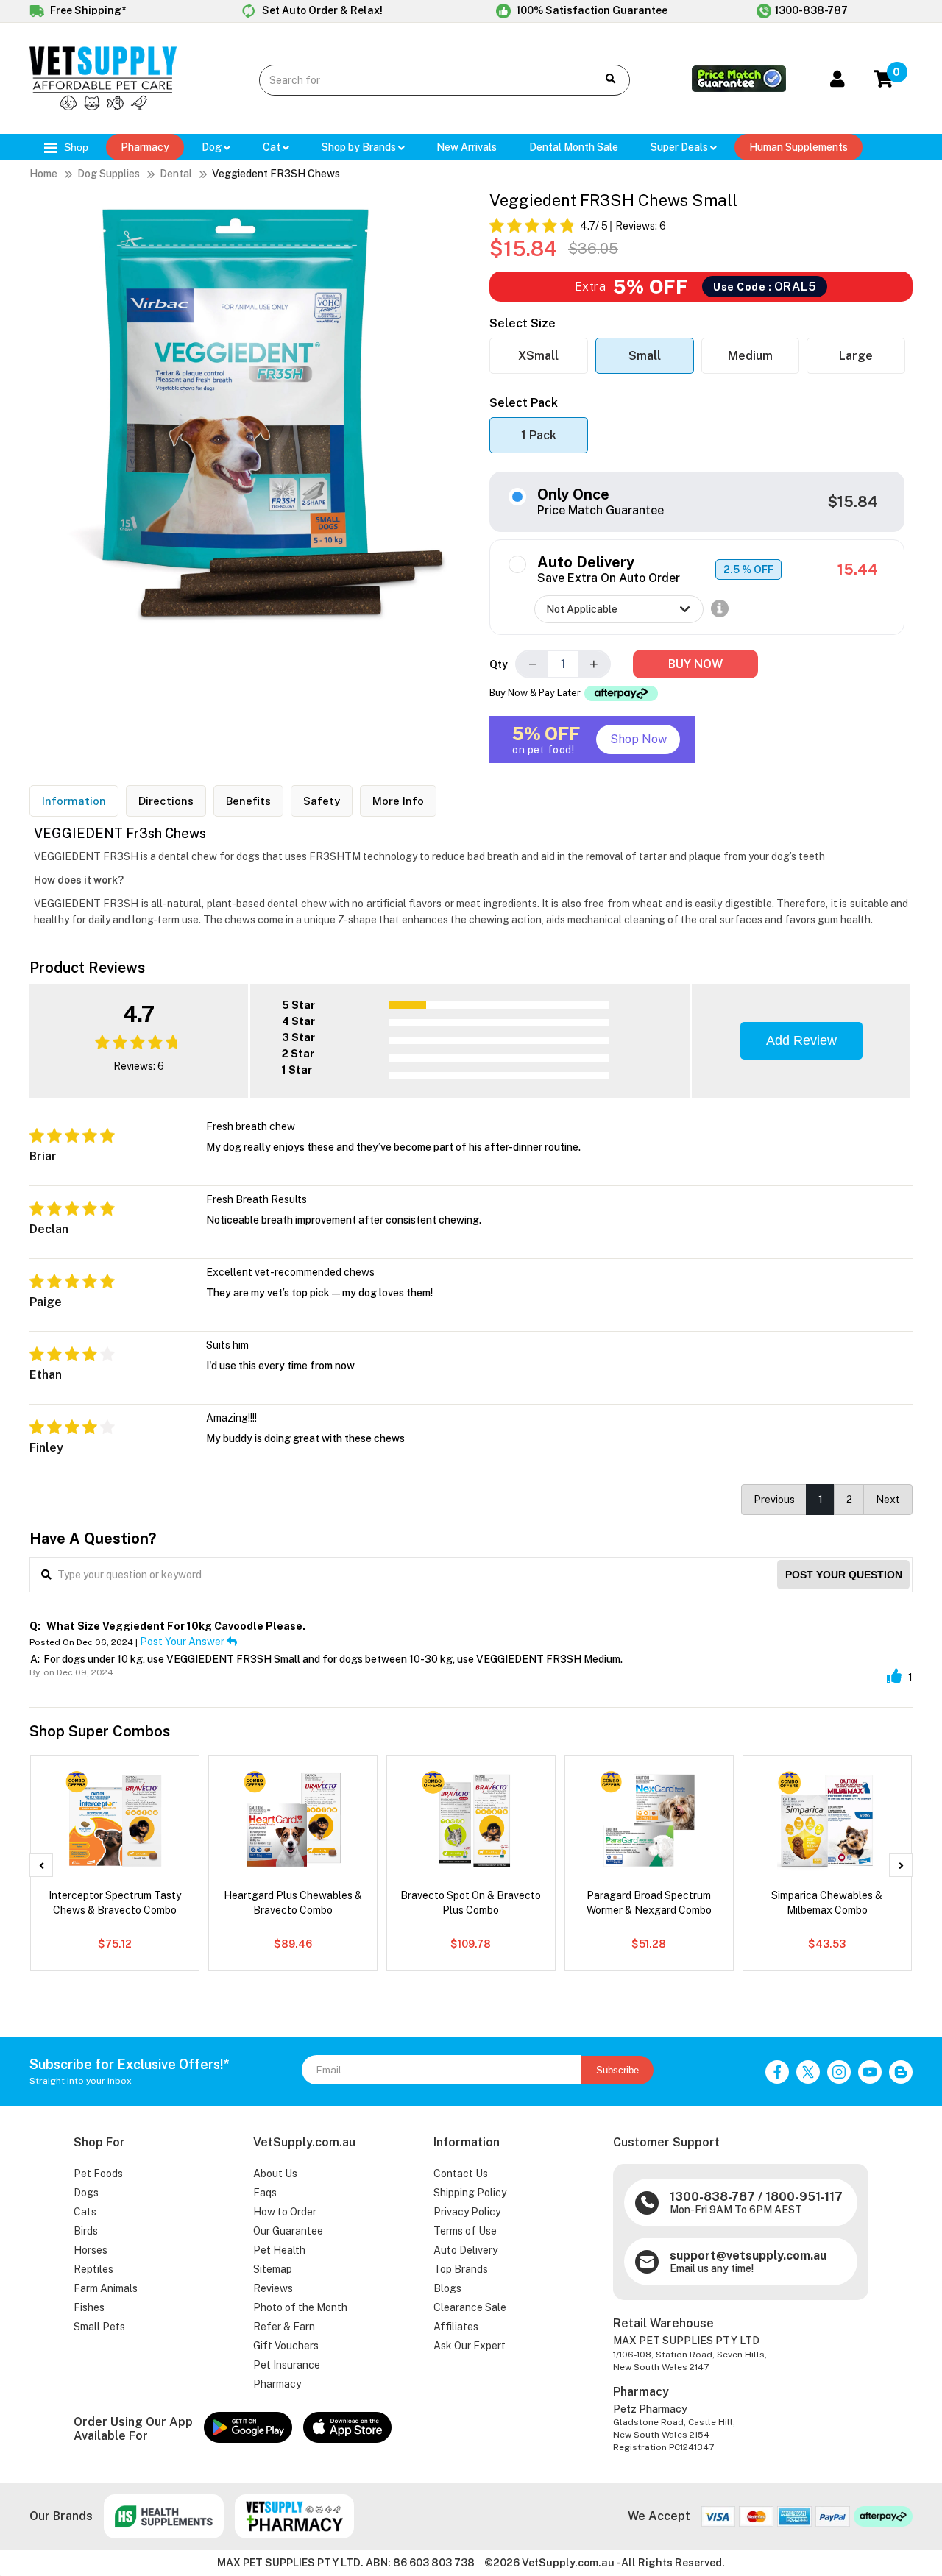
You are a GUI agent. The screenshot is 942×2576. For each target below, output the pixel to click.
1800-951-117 (804, 2197)
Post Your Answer (183, 1642)
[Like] (894, 1676)
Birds (86, 2231)
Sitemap (273, 2269)
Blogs (447, 2288)
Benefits (248, 801)
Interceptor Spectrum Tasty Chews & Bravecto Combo (115, 1903)
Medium (750, 356)
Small (645, 356)
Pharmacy (145, 147)
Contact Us (461, 2174)
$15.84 (853, 502)
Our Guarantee (288, 2231)
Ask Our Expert (470, 2346)
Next (888, 1500)
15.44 (858, 570)
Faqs (265, 2193)
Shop (75, 147)
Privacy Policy (467, 2212)
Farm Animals (106, 2288)
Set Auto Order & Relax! (321, 10)
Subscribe (617, 2070)
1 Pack (539, 435)
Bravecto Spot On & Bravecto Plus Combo (471, 1903)
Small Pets (99, 2327)
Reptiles (93, 2269)
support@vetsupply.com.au (748, 2256)
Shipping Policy (470, 2193)
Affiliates (456, 2327)
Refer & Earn (284, 2327)
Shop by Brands (360, 147)
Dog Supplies (109, 174)
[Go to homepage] (103, 107)
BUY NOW (695, 664)
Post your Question (844, 1575)
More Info (398, 801)
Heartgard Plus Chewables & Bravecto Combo (293, 1903)
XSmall (538, 356)
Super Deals (680, 147)
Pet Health (279, 2250)
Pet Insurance (287, 2365)
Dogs (86, 2193)
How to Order (285, 2212)
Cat (273, 147)
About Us (275, 2174)
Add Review (801, 1040)
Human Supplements (798, 147)
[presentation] (41, 1865)
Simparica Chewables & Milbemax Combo (827, 1903)
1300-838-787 (811, 10)
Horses (91, 2250)
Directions (166, 801)
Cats (85, 2212)
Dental (176, 174)
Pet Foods (98, 2174)
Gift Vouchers (286, 2346)
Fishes (89, 2307)
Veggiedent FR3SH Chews (276, 174)
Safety (322, 801)
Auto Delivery (465, 2250)
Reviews (273, 2288)
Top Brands (461, 2269)
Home (43, 174)
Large (856, 356)
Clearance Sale (470, 2307)
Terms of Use (465, 2231)
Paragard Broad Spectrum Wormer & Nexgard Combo (649, 1903)
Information (74, 801)
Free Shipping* (87, 10)
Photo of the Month (300, 2307)
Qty (499, 664)
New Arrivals (467, 147)
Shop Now (638, 739)
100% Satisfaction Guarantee (591, 10)
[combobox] (417, 80)
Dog (213, 147)
